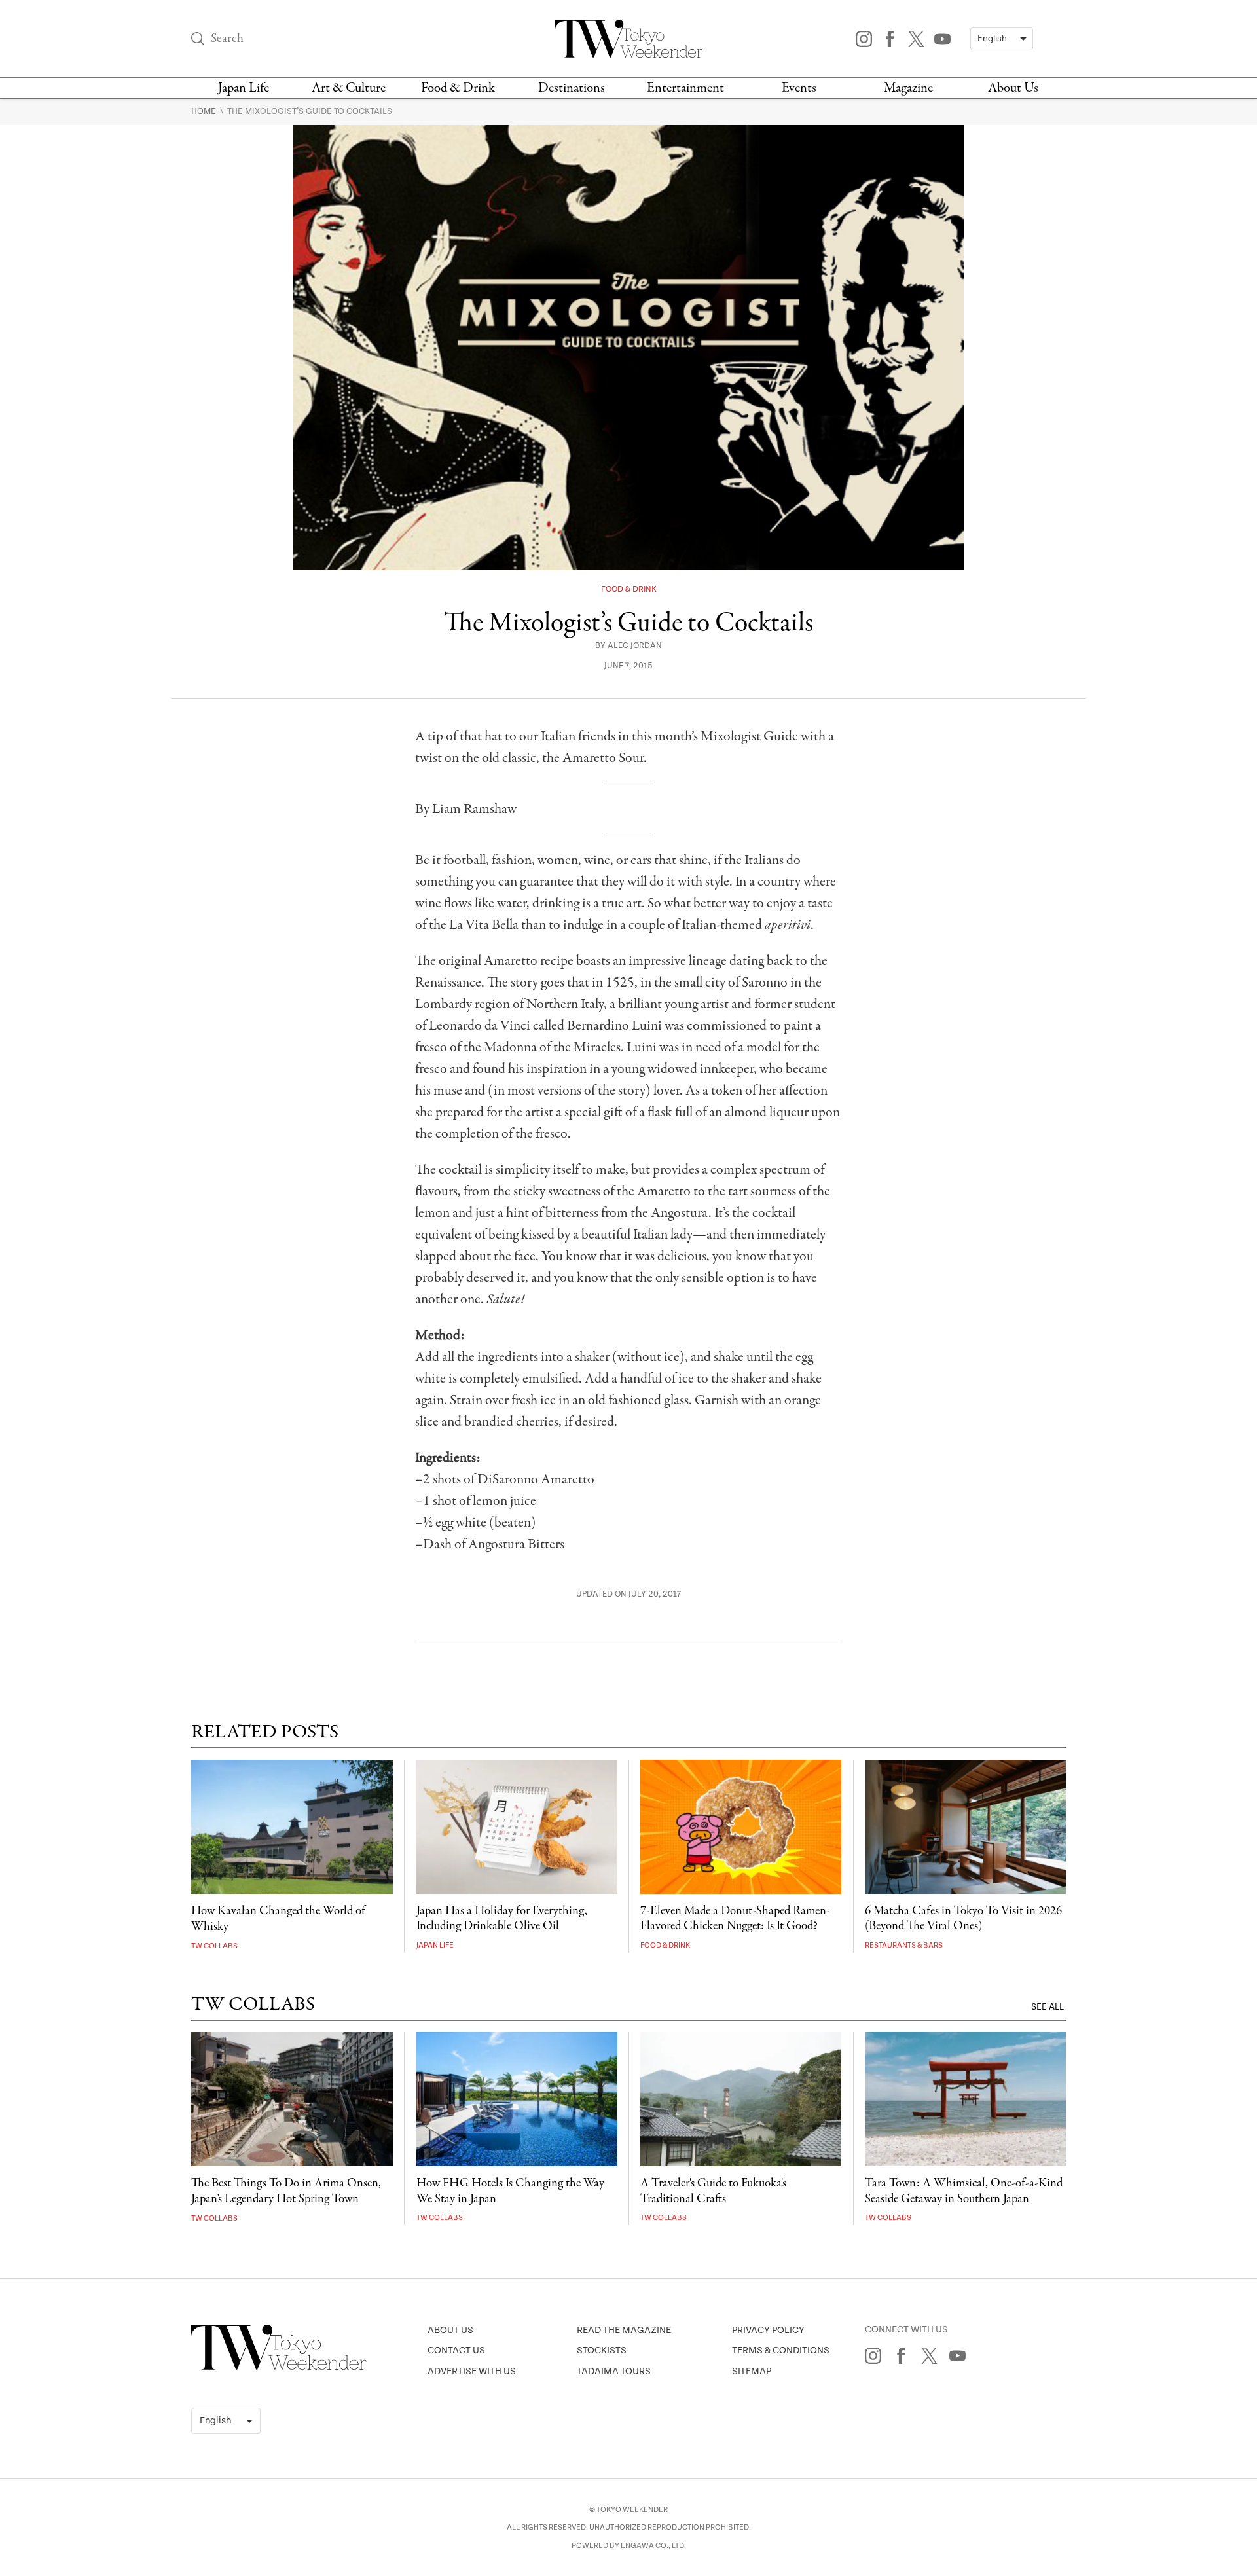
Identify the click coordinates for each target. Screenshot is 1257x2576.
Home (205, 111)
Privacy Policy (768, 2330)
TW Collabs (214, 1946)
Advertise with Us (472, 2371)
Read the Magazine (624, 2330)
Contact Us (456, 2350)
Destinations (572, 88)
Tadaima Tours (614, 2371)
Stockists (602, 2350)
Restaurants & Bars (904, 1945)
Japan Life (244, 88)
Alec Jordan (635, 646)
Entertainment (685, 88)
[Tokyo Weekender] (279, 2367)
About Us (1013, 88)
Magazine (908, 88)
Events (799, 88)
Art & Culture (349, 88)
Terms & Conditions (781, 2350)
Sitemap (752, 2371)
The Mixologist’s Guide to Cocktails (310, 111)
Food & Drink (458, 88)
